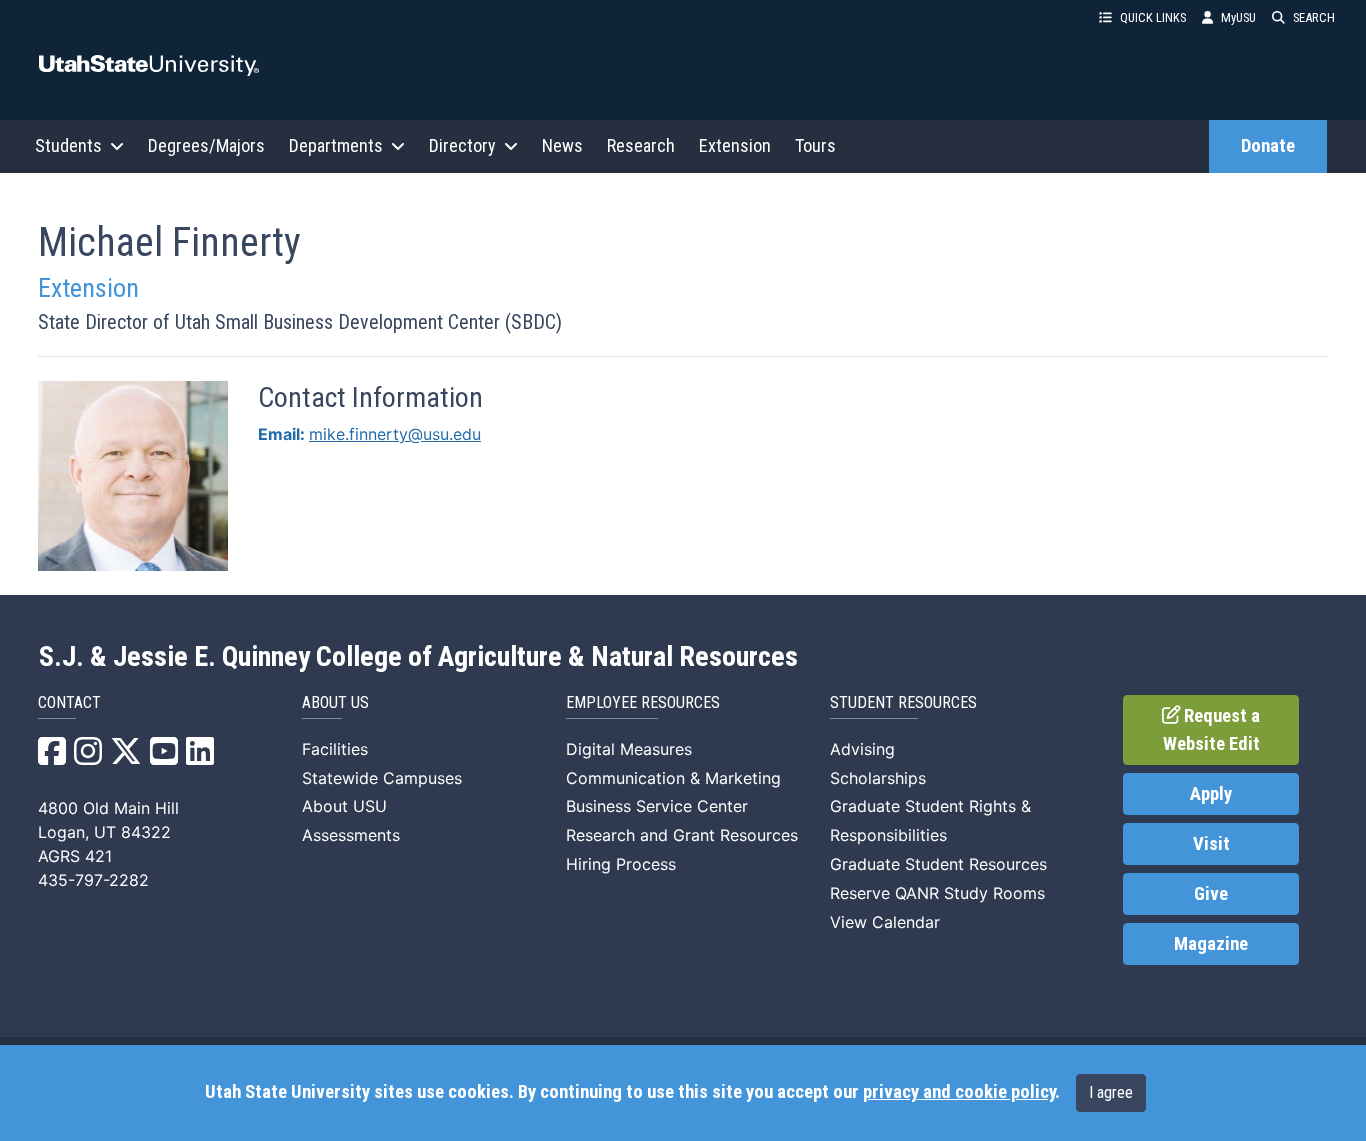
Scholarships (878, 778)
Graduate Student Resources (938, 864)
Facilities (335, 749)
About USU (344, 806)
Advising (862, 749)
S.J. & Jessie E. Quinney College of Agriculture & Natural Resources (418, 657)
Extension (735, 145)
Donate (1268, 146)
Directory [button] (462, 145)
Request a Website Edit (1212, 730)
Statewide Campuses (382, 778)
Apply (1211, 794)
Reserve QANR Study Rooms (937, 893)
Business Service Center (657, 806)
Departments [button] (336, 145)
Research (641, 145)
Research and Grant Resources (682, 835)
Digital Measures (629, 749)
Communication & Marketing (673, 778)
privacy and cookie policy (959, 1092)
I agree (1111, 1092)
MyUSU (1238, 17)
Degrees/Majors (206, 145)
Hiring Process (621, 864)
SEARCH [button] (1314, 17)
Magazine (1211, 944)
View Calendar (885, 922)
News (562, 145)
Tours (815, 145)
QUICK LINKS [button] (1153, 17)
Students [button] (68, 145)
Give (1211, 894)
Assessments (351, 835)
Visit (1211, 844)
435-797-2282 (93, 880)
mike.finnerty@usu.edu (395, 434)
